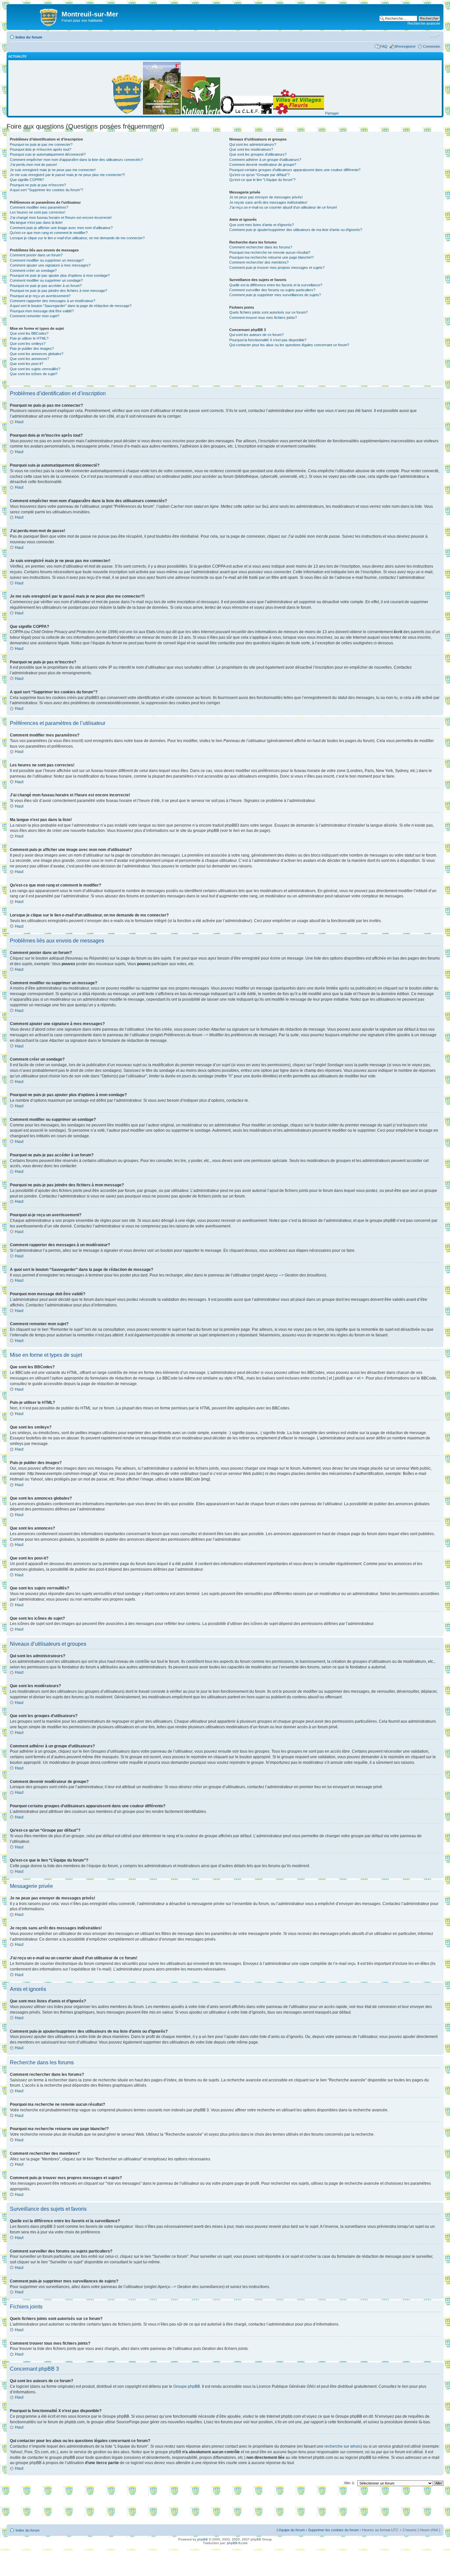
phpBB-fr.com (237, 2543)
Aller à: (349, 2483)
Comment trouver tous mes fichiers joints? (263, 318)
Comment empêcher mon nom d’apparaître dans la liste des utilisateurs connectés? (76, 160)
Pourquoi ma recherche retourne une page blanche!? (271, 257)
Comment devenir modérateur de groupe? (263, 165)
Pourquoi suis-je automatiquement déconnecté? (48, 154)
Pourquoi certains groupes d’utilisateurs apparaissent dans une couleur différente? (295, 170)
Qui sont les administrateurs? (253, 144)
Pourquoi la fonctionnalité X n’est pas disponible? (268, 340)
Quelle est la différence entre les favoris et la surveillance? (276, 285)
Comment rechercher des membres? (259, 262)
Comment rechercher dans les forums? (261, 247)
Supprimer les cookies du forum (333, 2530)
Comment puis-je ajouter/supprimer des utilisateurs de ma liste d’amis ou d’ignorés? (296, 230)
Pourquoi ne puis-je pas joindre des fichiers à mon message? (58, 291)
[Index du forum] (35, 16)
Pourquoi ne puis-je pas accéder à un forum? (46, 286)
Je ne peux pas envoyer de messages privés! (266, 197)
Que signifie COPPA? (27, 180)
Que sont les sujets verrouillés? (35, 369)
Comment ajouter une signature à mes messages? (50, 265)
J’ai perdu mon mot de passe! (33, 165)
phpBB (203, 2539)
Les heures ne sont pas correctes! (38, 212)
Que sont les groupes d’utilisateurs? (258, 154)
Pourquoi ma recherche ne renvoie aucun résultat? (270, 252)
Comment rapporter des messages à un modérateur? (53, 301)
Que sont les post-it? (27, 364)
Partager (332, 113)
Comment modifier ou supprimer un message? (47, 260)
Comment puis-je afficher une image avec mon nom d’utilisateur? (61, 228)
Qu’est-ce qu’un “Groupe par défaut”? (259, 175)
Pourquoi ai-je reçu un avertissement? (40, 296)
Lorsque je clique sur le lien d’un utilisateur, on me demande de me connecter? (77, 238)
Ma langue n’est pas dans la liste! (36, 222)
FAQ (384, 46)
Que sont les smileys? (28, 344)
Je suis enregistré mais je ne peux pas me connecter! (53, 170)
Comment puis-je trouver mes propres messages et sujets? (277, 268)
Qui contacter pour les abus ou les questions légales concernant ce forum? (289, 345)
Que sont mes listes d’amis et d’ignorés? (262, 225)
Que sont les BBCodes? (29, 333)
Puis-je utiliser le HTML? (29, 338)
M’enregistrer (405, 46)
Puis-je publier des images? (32, 348)
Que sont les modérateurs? (251, 149)
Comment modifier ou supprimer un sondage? (46, 280)
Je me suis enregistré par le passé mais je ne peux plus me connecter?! (67, 175)
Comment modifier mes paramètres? (39, 207)
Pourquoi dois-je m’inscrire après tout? (41, 149)
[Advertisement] (225, 2507)
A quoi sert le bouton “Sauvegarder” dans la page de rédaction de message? (71, 306)
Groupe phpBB (187, 2386)
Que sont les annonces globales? (37, 354)
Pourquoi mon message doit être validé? (42, 311)
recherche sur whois (343, 2446)
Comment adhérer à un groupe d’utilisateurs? (265, 160)
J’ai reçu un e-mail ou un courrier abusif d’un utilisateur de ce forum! (283, 207)
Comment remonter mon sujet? (35, 316)
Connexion (432, 46)
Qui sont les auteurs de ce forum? (256, 335)
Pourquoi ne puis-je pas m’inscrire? (38, 185)
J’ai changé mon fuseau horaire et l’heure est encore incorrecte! (61, 218)
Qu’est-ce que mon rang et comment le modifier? (49, 233)
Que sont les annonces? (29, 359)
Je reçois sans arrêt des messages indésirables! (268, 202)
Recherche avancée (424, 23)
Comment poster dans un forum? (36, 255)
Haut (19, 422)
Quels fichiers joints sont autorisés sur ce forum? (268, 312)
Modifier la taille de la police (435, 36)
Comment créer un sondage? (33, 270)
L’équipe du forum (291, 2530)
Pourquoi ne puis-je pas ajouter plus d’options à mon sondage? (60, 275)
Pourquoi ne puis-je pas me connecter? (41, 144)
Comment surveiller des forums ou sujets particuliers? (272, 290)
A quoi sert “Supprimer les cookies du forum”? (46, 190)
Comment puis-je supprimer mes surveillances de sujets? (275, 295)
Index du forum (29, 37)
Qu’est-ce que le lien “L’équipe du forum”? (262, 180)
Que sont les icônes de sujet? (34, 374)
